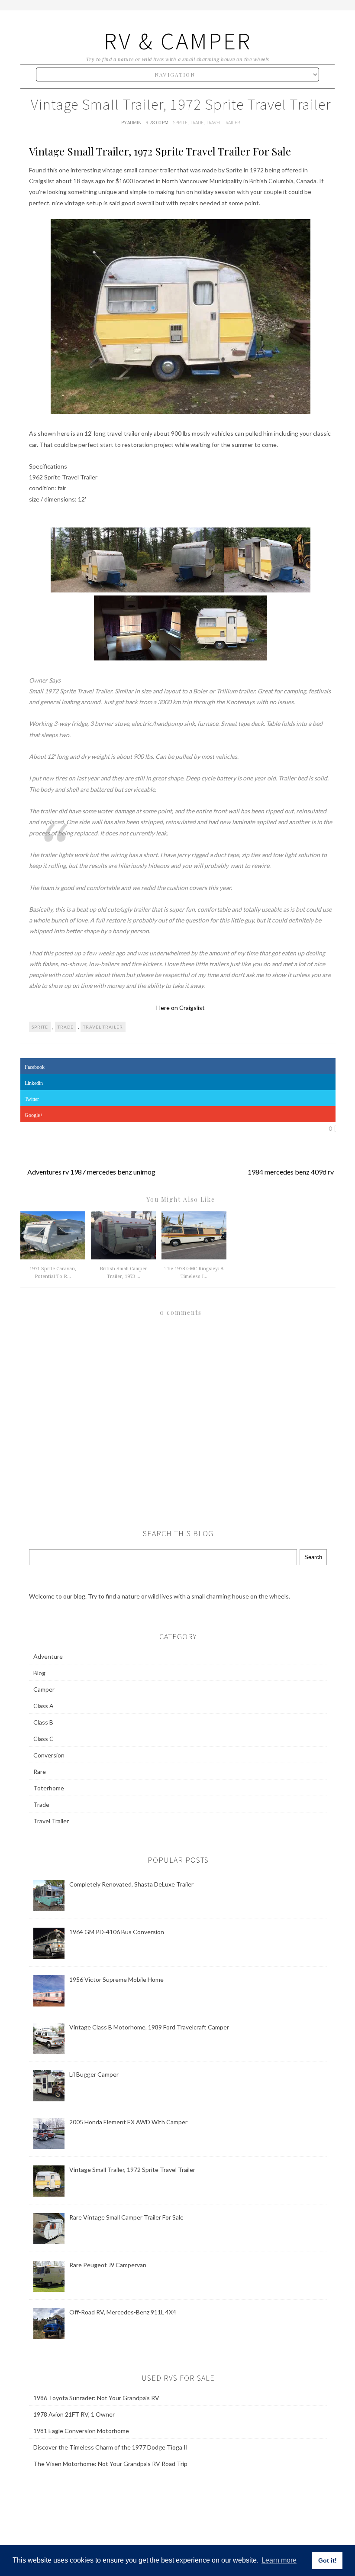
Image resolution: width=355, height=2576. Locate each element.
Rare (40, 1772)
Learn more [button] (279, 2560)
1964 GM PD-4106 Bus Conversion (117, 1932)
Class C (44, 1739)
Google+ (34, 1115)
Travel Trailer (223, 122)
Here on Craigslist (181, 1008)
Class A (44, 1706)
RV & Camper (178, 41)
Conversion (49, 1755)
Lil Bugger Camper (94, 2074)
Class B (43, 1722)
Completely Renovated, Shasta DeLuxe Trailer (131, 1884)
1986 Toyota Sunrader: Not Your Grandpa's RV (96, 2398)
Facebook (35, 1067)
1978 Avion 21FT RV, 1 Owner (74, 2414)
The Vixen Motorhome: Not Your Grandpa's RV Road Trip (110, 2464)
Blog (39, 1673)
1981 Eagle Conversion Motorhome (81, 2431)
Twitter (32, 1099)
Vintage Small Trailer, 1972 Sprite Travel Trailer (132, 2170)
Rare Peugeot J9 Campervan (108, 2265)
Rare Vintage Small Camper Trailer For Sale (126, 2217)
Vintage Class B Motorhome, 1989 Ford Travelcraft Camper (149, 2027)
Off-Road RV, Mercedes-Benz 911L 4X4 (123, 2312)
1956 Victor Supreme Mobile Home (116, 1979)
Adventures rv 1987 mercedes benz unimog (91, 1172)
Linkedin (34, 1083)
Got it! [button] (328, 2560)
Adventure (48, 1656)
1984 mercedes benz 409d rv (291, 1172)
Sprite (180, 122)
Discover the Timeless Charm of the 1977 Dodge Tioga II (111, 2447)
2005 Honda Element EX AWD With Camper (128, 2122)
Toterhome (49, 1788)
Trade (197, 122)
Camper (44, 1689)
